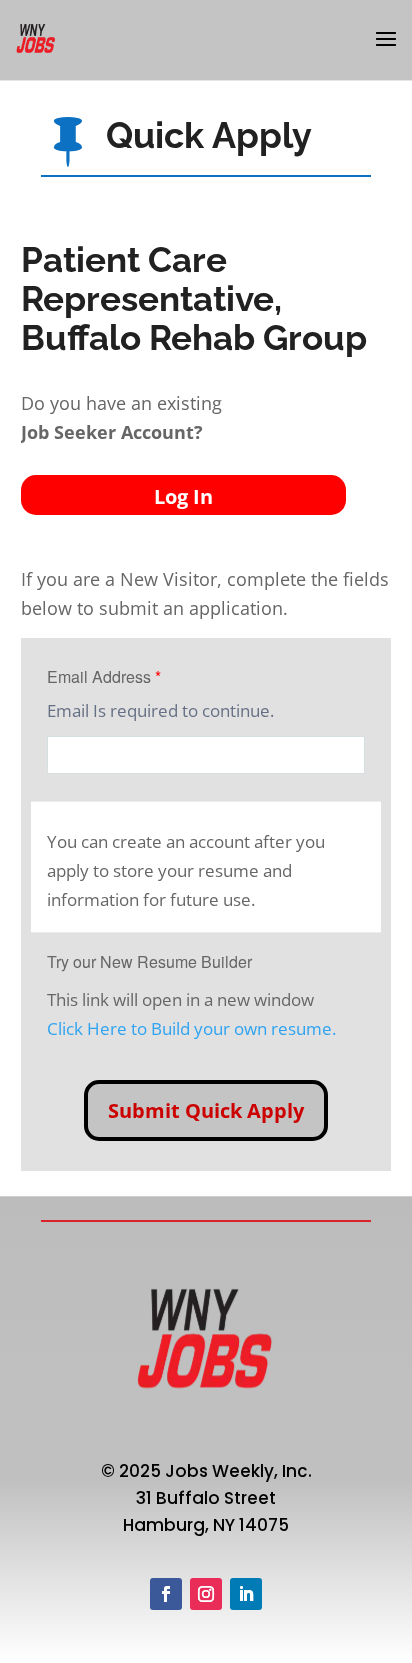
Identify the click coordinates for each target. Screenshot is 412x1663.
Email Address (104, 676)
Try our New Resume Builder (149, 961)
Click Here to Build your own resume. (191, 1028)
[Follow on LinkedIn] (246, 1594)
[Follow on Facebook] (166, 1594)
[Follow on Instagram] (206, 1594)
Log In (183, 496)
